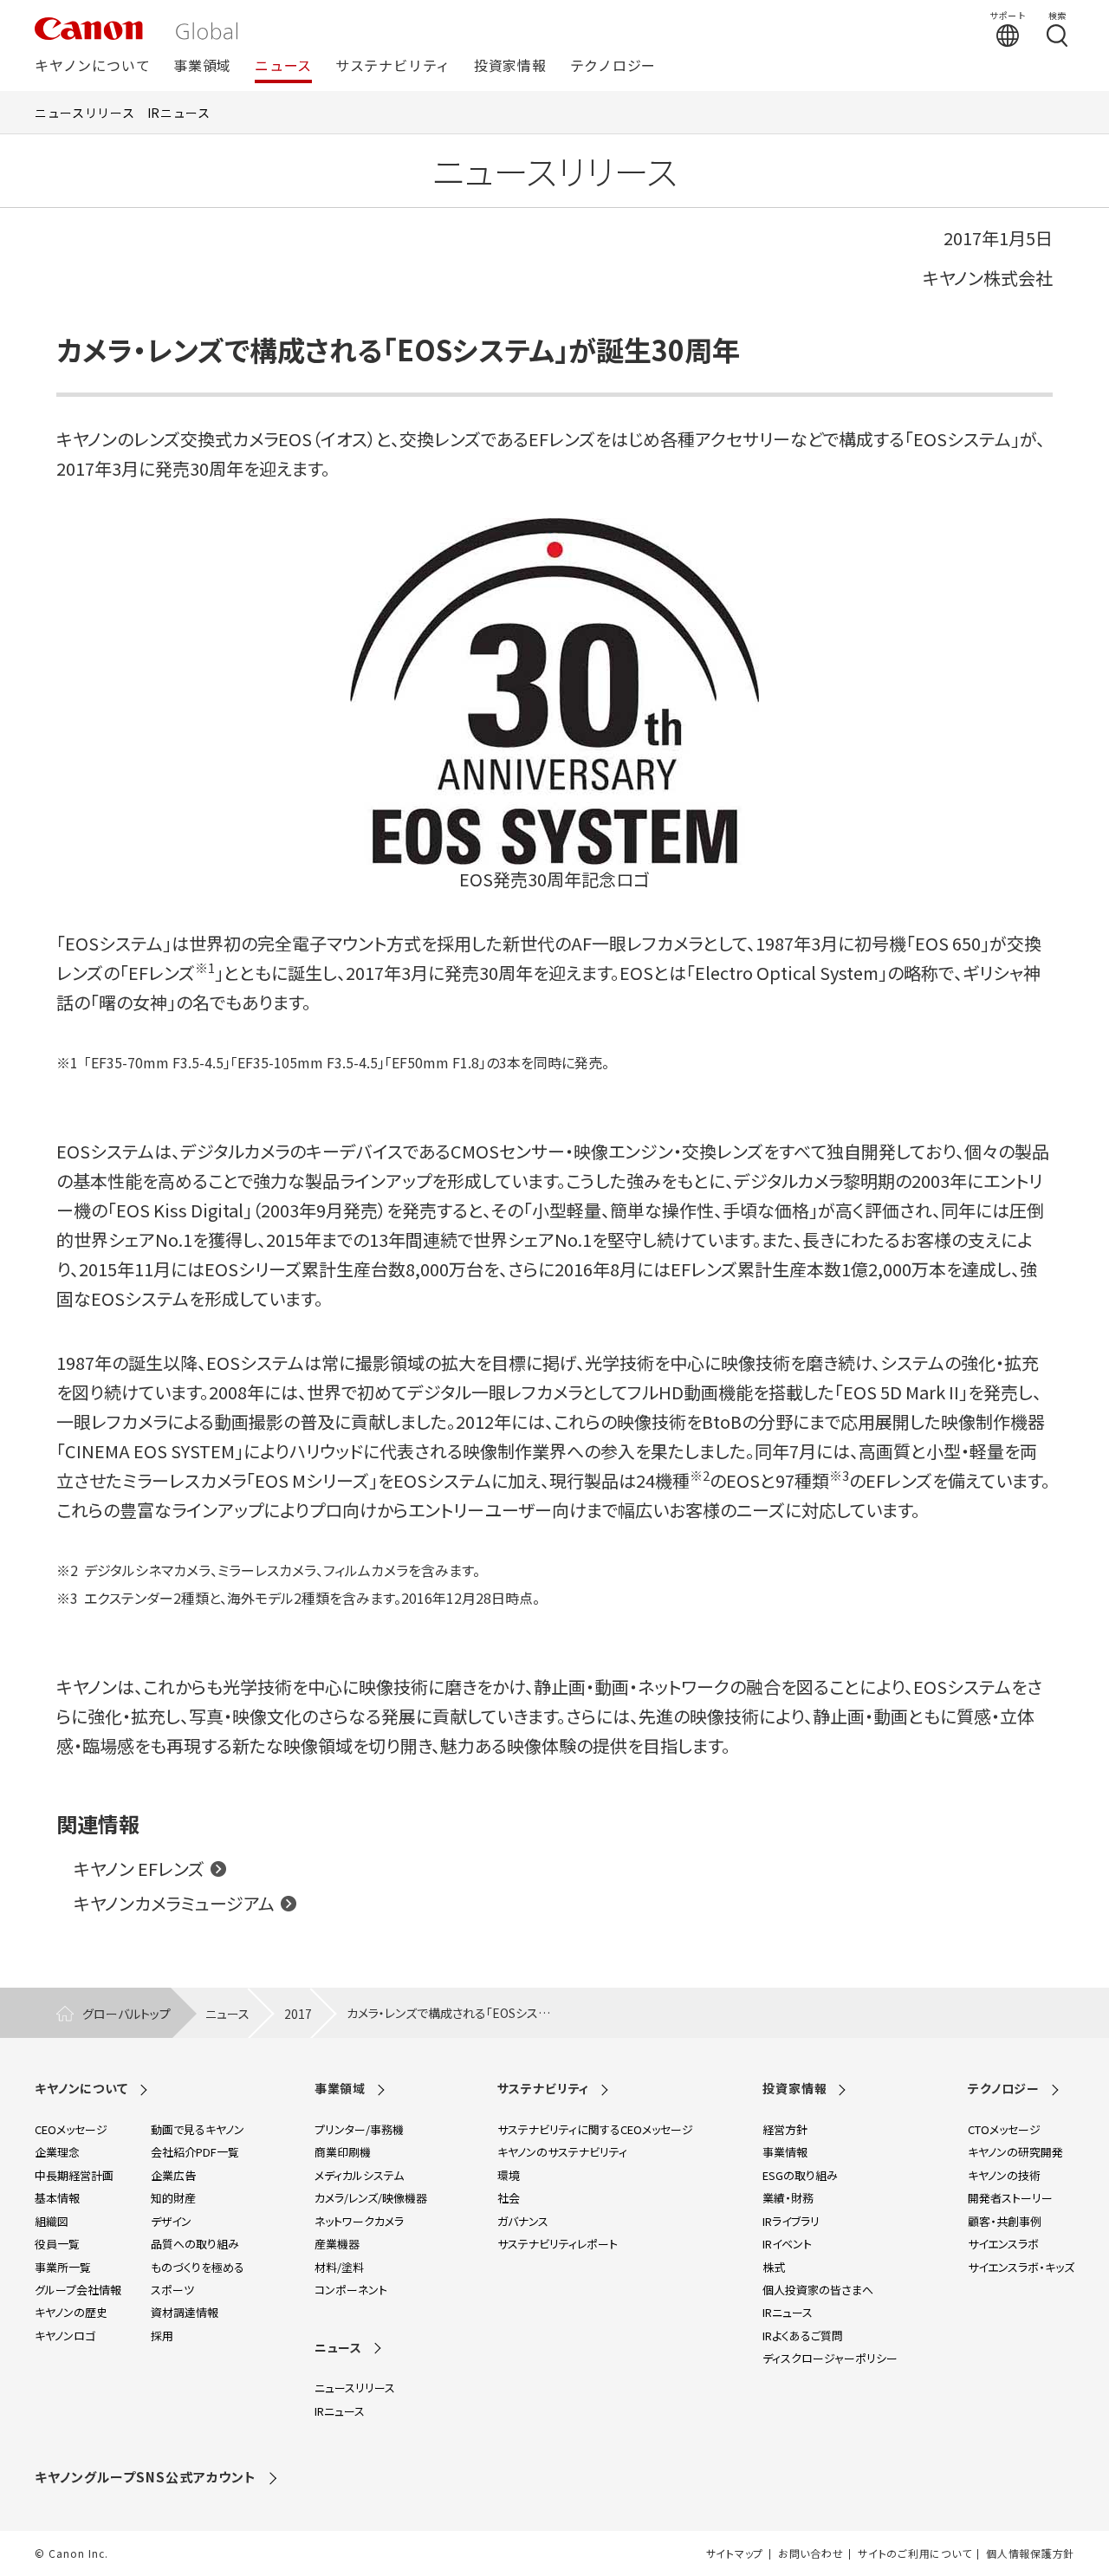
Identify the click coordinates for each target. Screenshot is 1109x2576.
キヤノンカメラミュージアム (174, 1903)
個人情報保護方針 (1030, 2553)
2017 (298, 2014)
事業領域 (202, 66)
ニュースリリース (85, 113)
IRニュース (179, 113)
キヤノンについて (92, 66)
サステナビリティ (393, 66)
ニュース (283, 66)
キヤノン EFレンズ (139, 1869)
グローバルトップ (126, 2014)
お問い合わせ (811, 2553)
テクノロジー (613, 66)
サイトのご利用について (914, 2553)
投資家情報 (510, 66)
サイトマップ (735, 2553)
